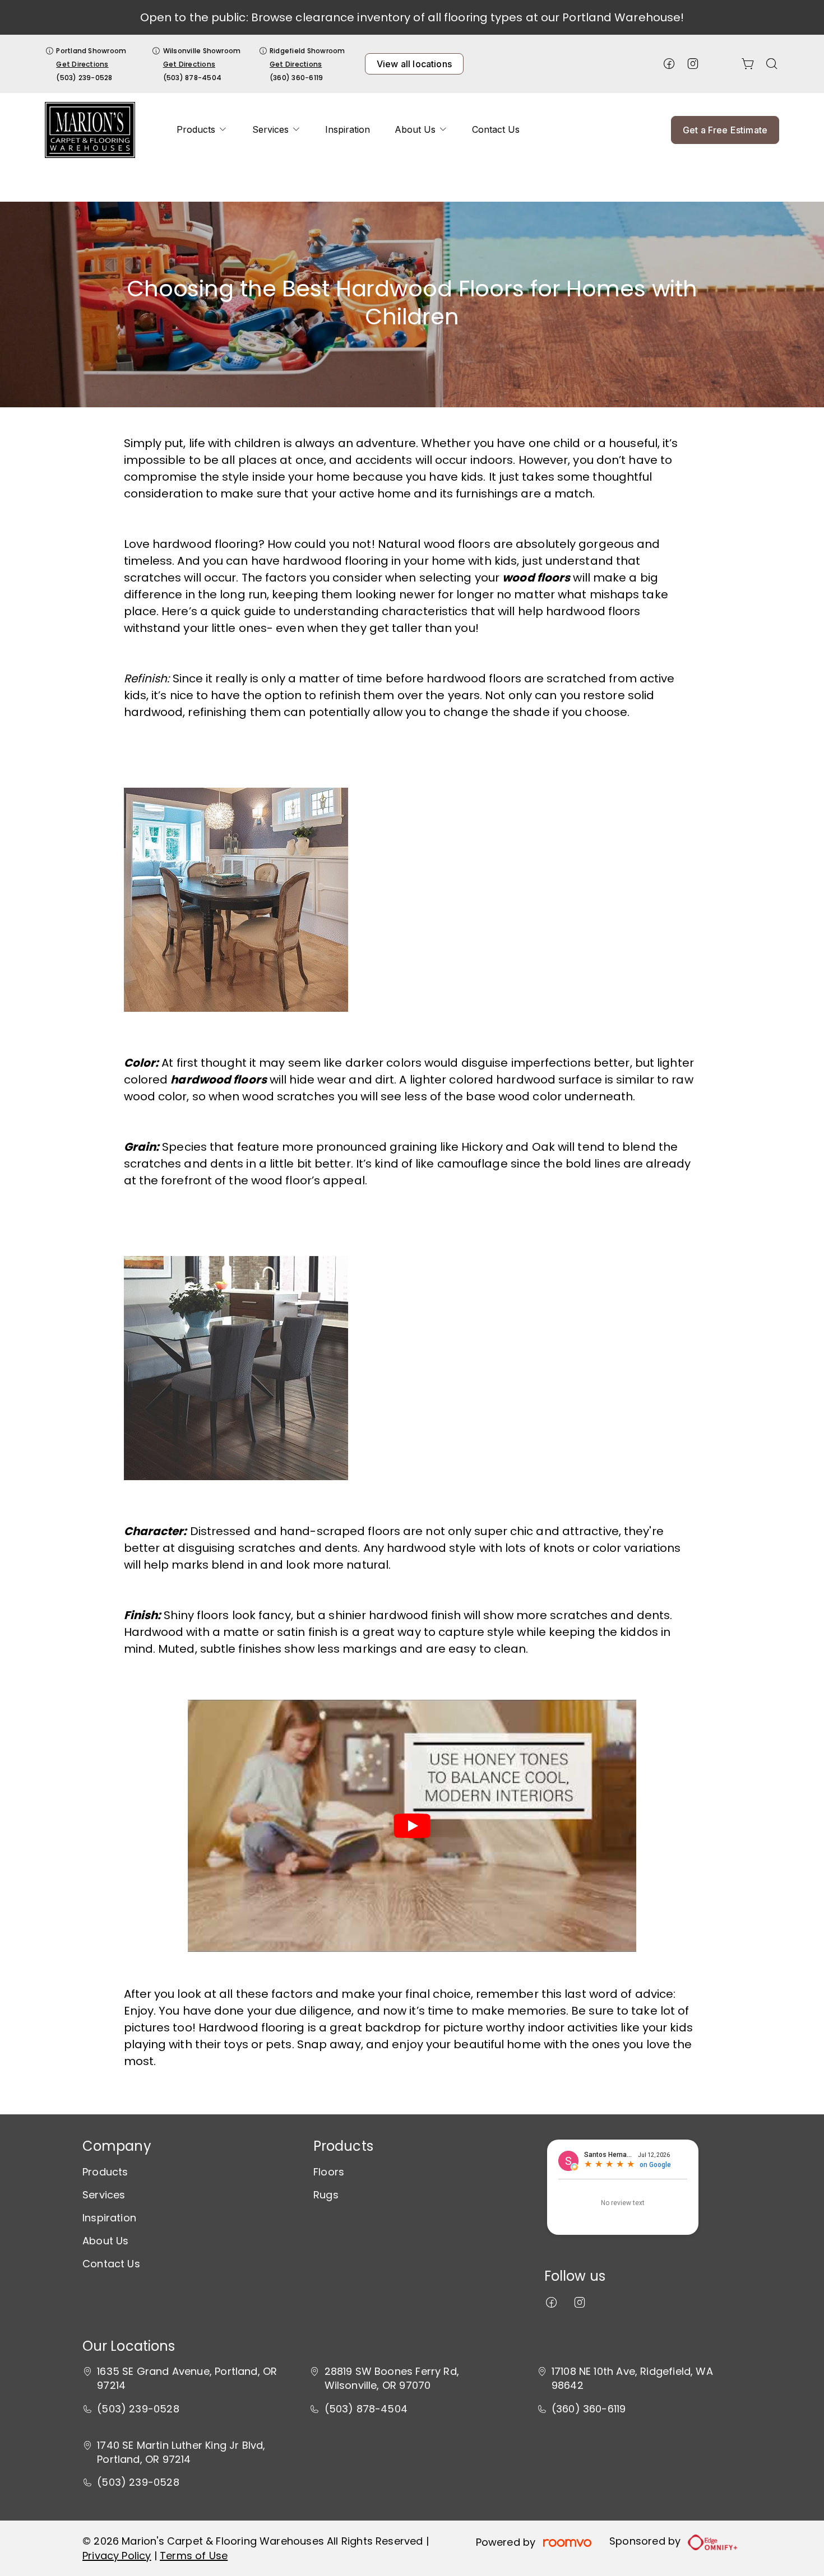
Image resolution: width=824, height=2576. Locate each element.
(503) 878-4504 (192, 78)
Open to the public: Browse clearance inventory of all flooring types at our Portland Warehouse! (412, 17)
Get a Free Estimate (725, 130)
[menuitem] (202, 130)
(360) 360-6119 (296, 78)
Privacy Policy (117, 2556)
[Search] (772, 64)
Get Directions (82, 64)
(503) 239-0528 (84, 78)
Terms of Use (194, 2556)
